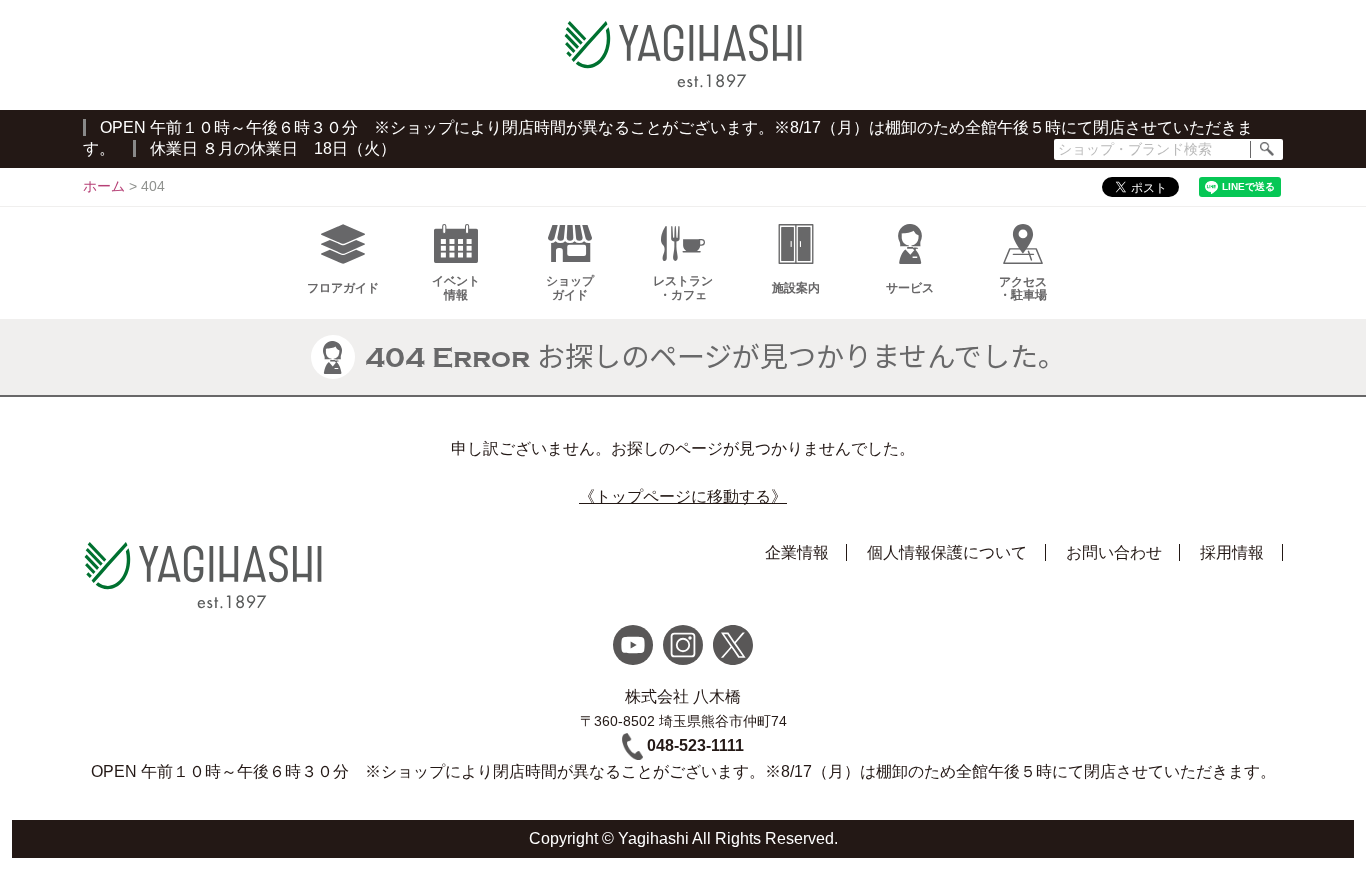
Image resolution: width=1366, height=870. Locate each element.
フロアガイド (343, 288)
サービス (910, 288)
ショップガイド (570, 287)
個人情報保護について (947, 552)
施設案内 (796, 288)
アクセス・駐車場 (1023, 288)
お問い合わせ (1114, 552)
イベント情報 (456, 287)
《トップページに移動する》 (683, 496)
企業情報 (797, 552)
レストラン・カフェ (683, 287)
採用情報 (1232, 552)
